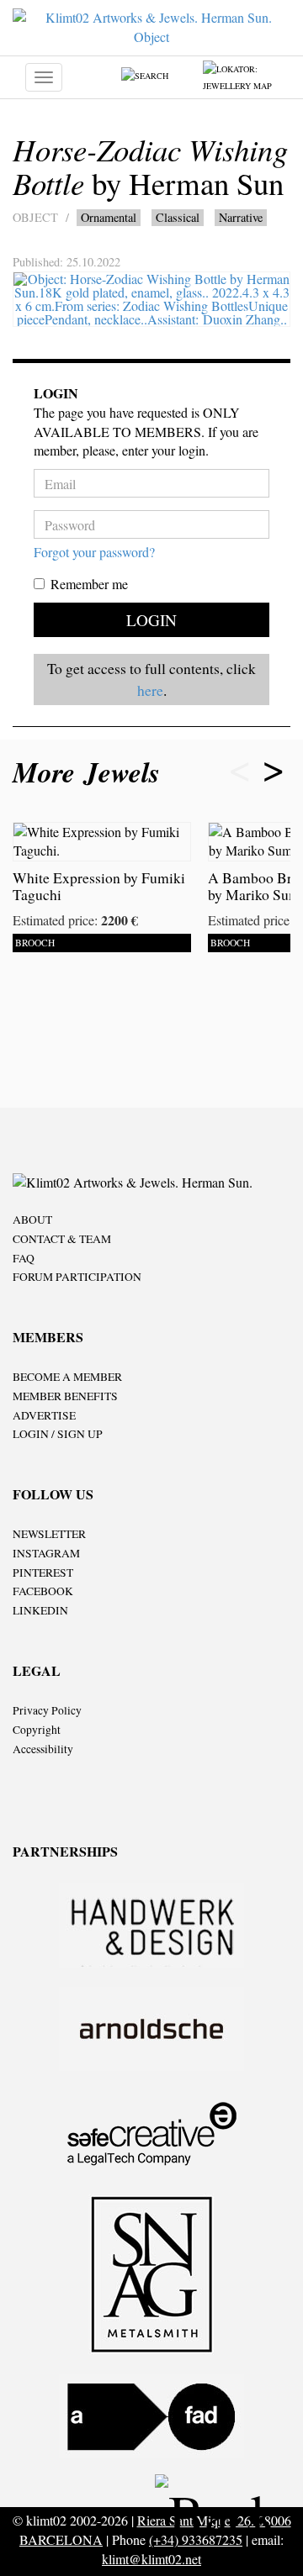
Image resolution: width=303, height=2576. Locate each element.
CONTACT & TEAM (62, 1239)
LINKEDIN (40, 1610)
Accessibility (43, 1749)
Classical (178, 217)
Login (151, 620)
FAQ (24, 1258)
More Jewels (91, 772)
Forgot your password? (94, 552)
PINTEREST (43, 1572)
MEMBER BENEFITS (65, 1396)
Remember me (89, 584)
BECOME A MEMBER (67, 1377)
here (150, 690)
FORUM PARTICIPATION (77, 1277)
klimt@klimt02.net (151, 2559)
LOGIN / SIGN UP (58, 1434)
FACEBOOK (43, 1591)
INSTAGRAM (46, 1553)
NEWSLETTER (49, 1534)
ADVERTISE (44, 1415)
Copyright (37, 1730)
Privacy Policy (47, 1710)
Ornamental (109, 217)
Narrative (241, 217)
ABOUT (32, 1220)
